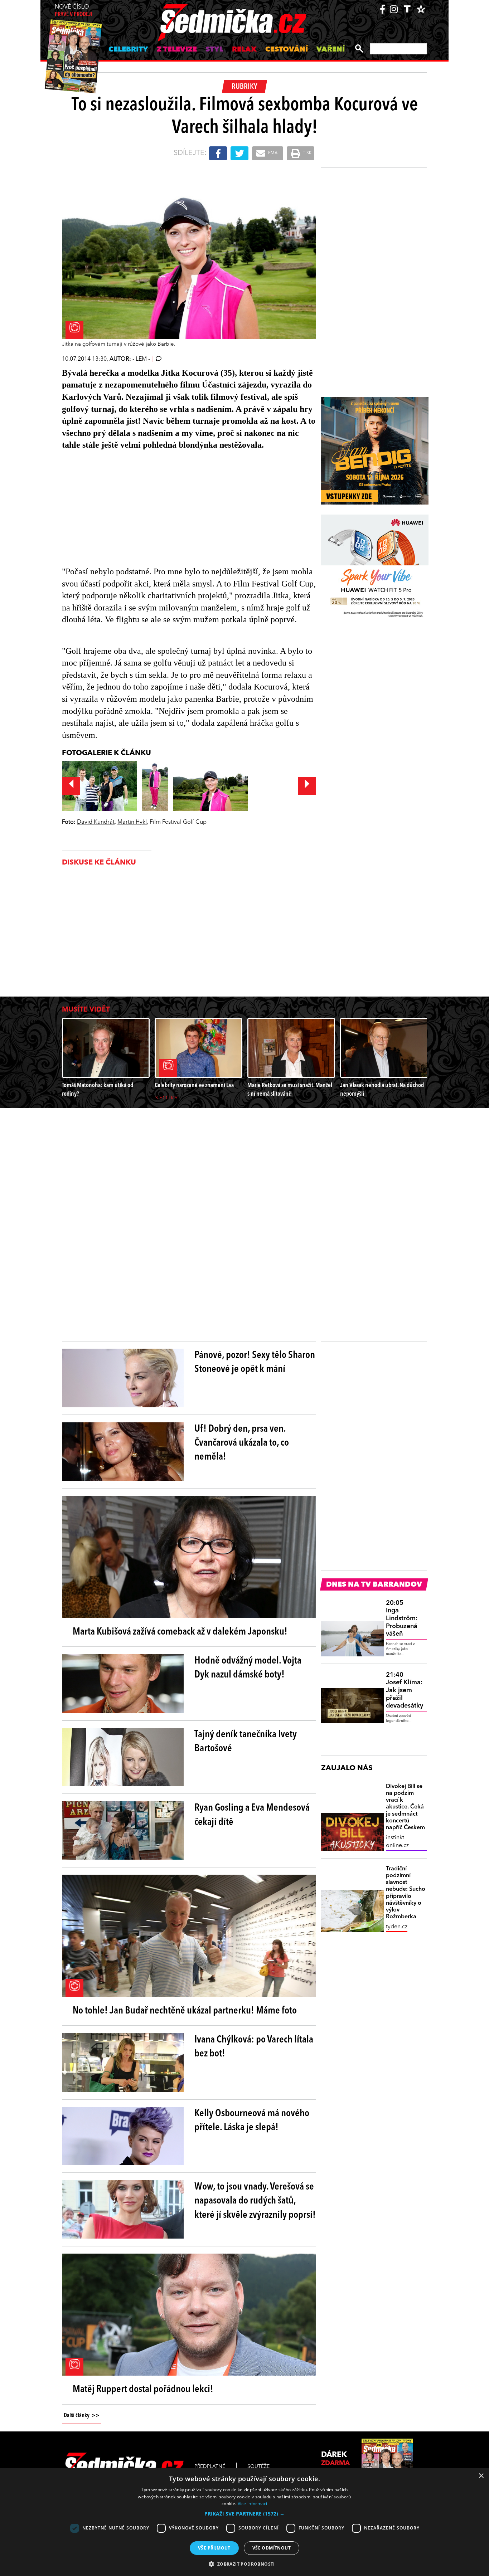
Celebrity (128, 50)
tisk (307, 153)
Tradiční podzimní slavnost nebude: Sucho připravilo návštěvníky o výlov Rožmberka (406, 1893)
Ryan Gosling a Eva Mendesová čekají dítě (252, 1815)
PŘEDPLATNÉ (210, 2467)
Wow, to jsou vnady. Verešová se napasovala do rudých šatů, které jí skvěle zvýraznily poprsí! (255, 2201)
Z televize (177, 50)
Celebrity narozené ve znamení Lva (194, 1085)
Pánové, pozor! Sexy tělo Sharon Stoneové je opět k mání (255, 1362)
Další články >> (82, 2416)
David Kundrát (96, 822)
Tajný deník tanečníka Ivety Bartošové (246, 1742)
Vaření (331, 50)
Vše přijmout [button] (214, 2548)
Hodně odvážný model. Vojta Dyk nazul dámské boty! (248, 1668)
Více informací (253, 2504)
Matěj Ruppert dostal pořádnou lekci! (143, 2390)
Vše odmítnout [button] (272, 2548)
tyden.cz (397, 1927)
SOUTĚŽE (258, 2467)
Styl (214, 50)
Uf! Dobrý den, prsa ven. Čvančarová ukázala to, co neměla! (242, 1443)
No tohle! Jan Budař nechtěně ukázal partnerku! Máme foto (185, 2011)
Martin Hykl (132, 822)
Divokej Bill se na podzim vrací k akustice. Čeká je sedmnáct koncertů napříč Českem (405, 1807)
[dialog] (245, 2522)
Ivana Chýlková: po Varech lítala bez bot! (254, 2047)
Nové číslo (74, 11)
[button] (245, 2514)
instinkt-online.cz (397, 1842)
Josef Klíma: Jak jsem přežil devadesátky (405, 1690)
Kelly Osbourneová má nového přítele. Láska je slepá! (252, 2121)
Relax (244, 50)
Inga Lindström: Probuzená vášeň (402, 1618)
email (274, 153)
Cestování (287, 50)
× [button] (481, 2476)
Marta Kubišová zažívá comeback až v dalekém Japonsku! (180, 1632)
